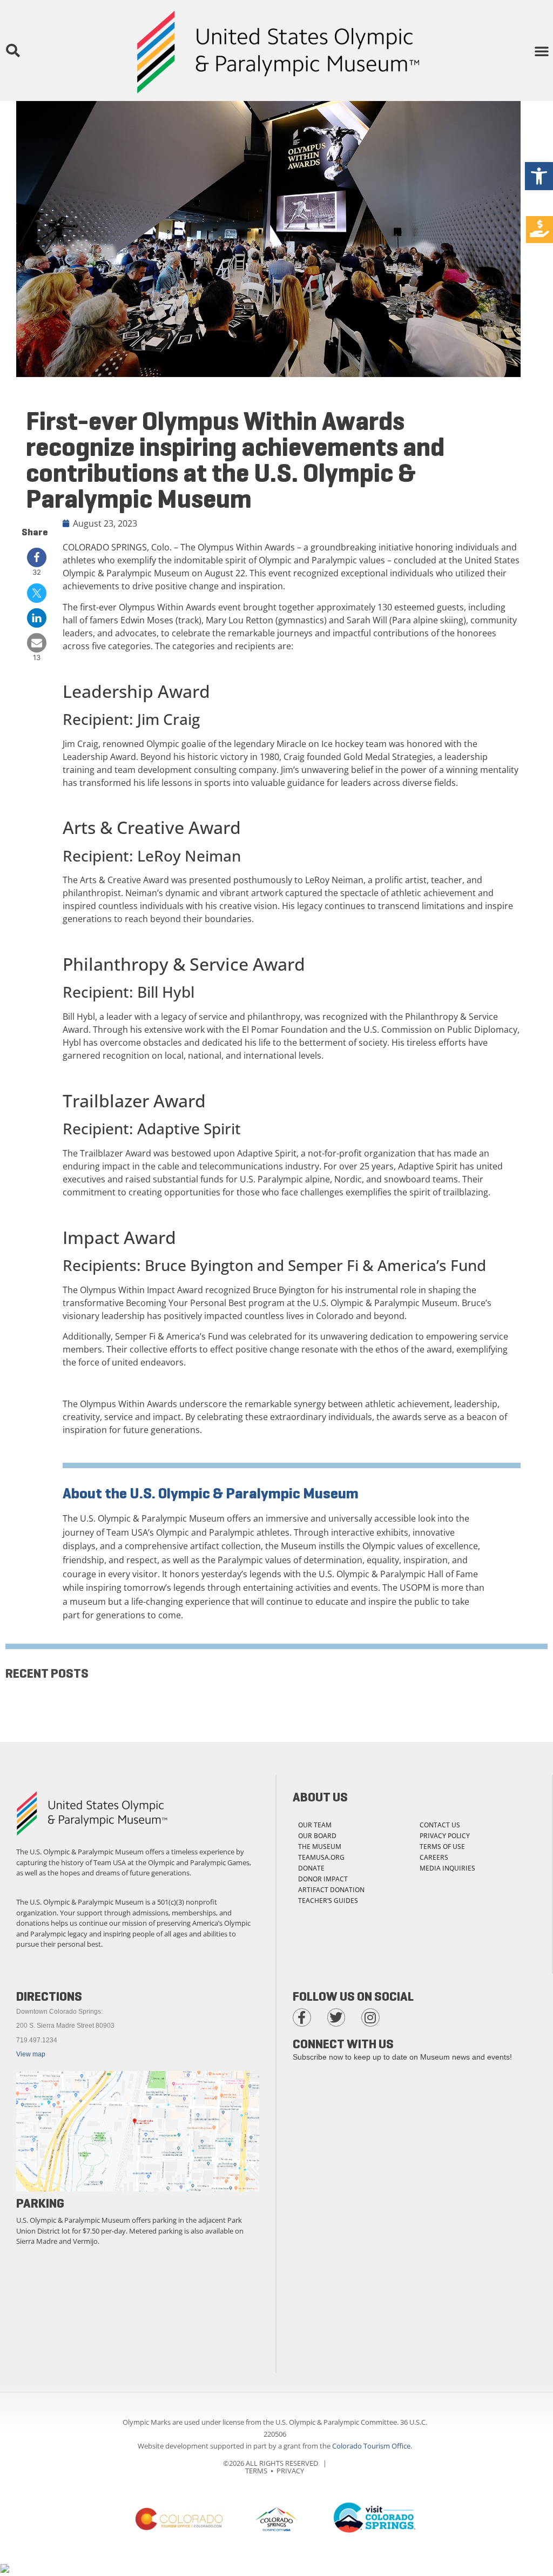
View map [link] (31, 2054)
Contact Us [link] (440, 1825)
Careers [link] (434, 1857)
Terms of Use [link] (442, 1847)
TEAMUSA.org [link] (321, 1857)
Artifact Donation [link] (331, 1890)
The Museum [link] (320, 1847)
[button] (12, 51)
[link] (539, 176)
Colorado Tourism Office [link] (371, 2446)
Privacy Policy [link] (445, 1836)
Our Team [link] (315, 1825)
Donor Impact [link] (323, 1879)
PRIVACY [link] (290, 2471)
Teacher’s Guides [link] (328, 1901)
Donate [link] (311, 1868)
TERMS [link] (256, 2471)
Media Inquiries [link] (447, 1868)
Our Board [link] (317, 1836)
